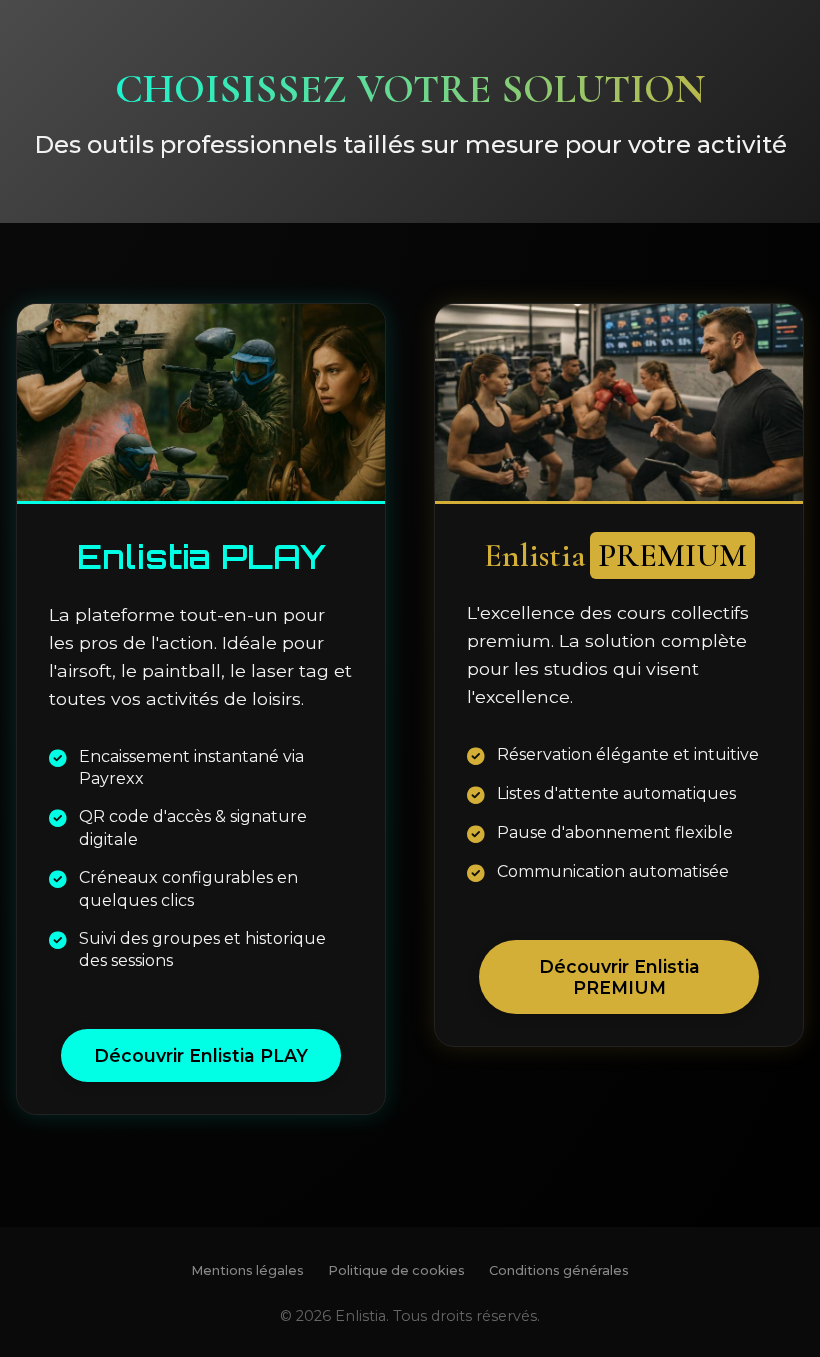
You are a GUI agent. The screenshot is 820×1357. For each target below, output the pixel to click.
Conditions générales (559, 1270)
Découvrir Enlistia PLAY (201, 1055)
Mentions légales (247, 1270)
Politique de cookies (396, 1270)
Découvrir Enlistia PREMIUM (619, 977)
